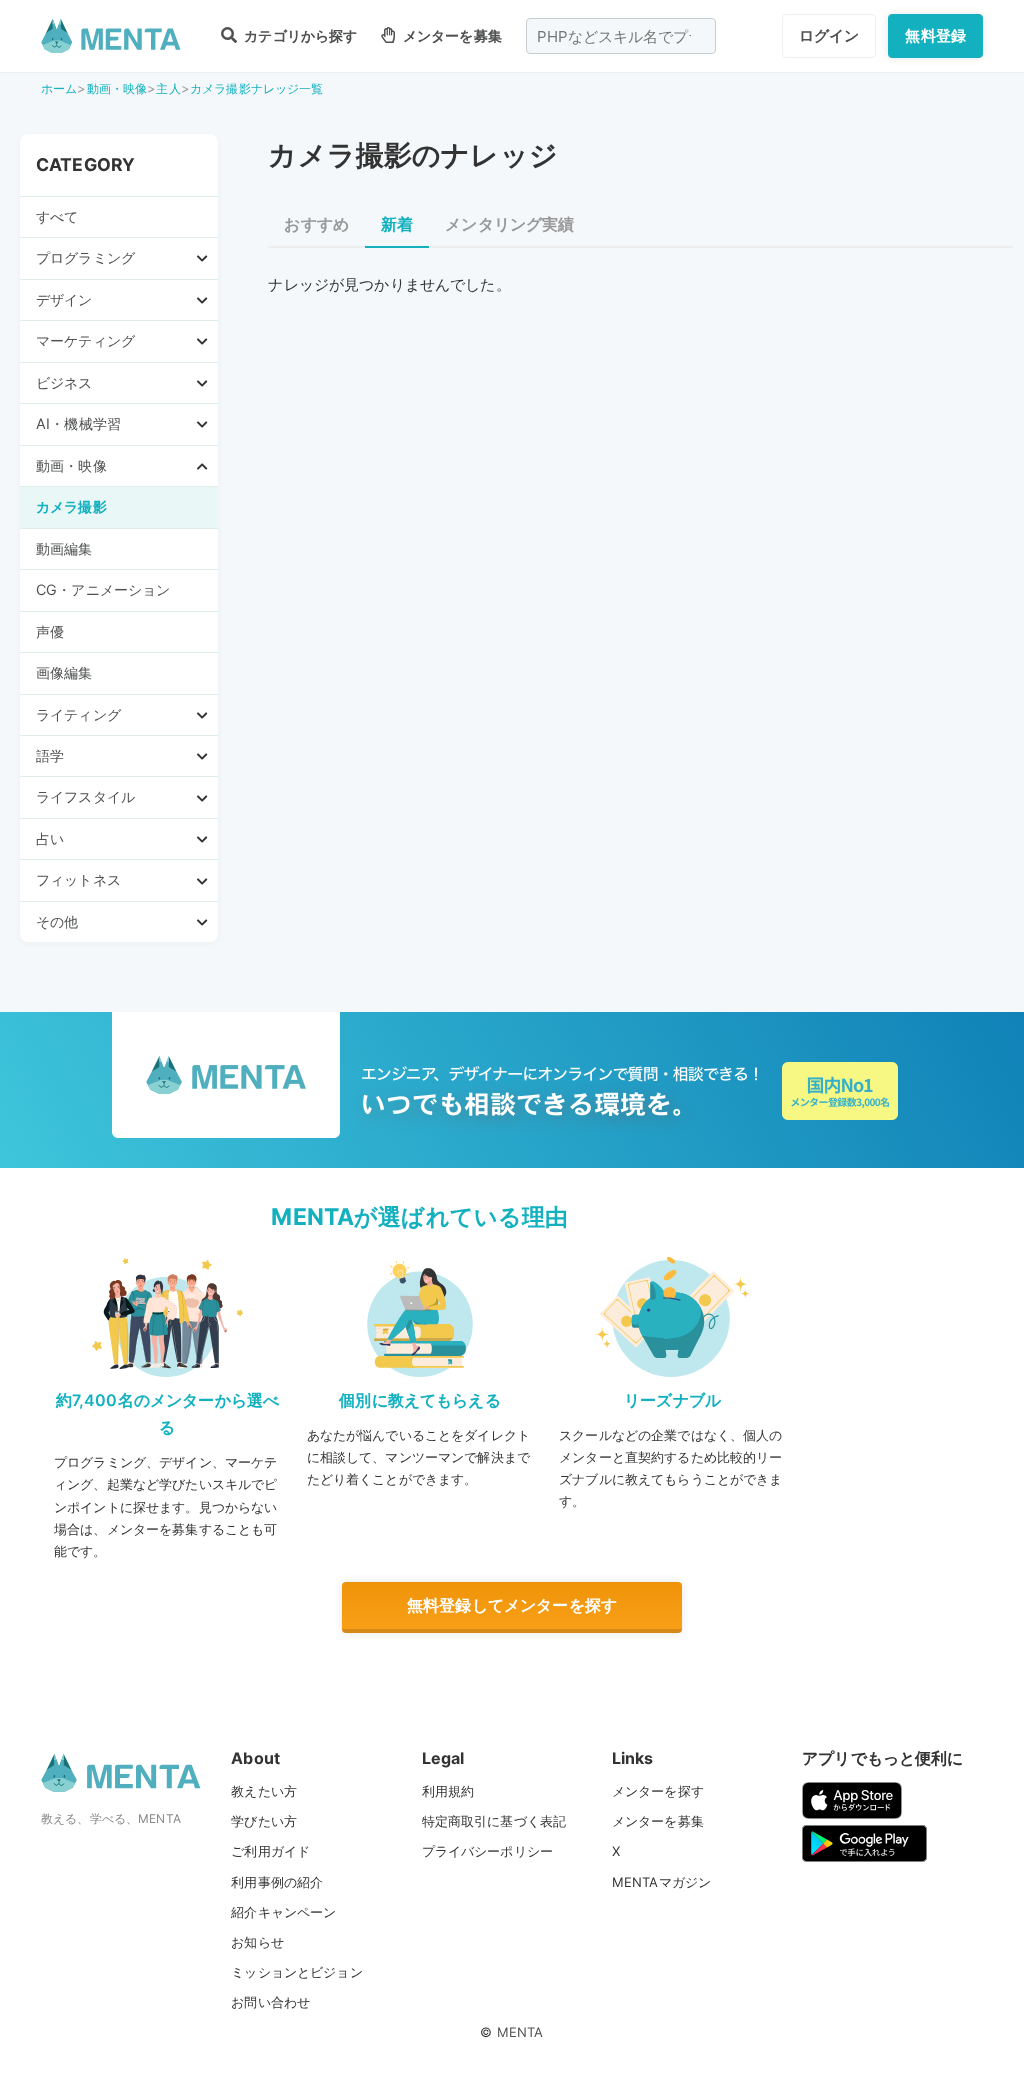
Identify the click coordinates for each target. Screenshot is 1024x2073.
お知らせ (257, 1942)
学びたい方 (264, 1821)
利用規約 (448, 1791)
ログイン (829, 35)
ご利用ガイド (270, 1851)
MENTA (520, 2032)
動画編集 (64, 548)
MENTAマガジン (661, 1882)
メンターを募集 (450, 35)
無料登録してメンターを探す (512, 1605)
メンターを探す (658, 1791)
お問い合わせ (270, 2002)
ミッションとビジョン (297, 1972)
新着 (397, 224)
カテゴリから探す (299, 35)
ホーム (59, 88)
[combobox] (621, 36)
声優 (50, 631)
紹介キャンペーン (283, 1912)
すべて (57, 216)
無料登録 (935, 35)
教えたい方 (264, 1791)
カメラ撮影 (71, 506)
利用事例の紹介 (277, 1882)
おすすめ (316, 224)
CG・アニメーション (103, 589)
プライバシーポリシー (488, 1851)
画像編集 (64, 672)
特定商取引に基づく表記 (494, 1821)
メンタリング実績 (509, 224)
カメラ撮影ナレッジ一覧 (257, 88)
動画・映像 (117, 88)
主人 (168, 88)
